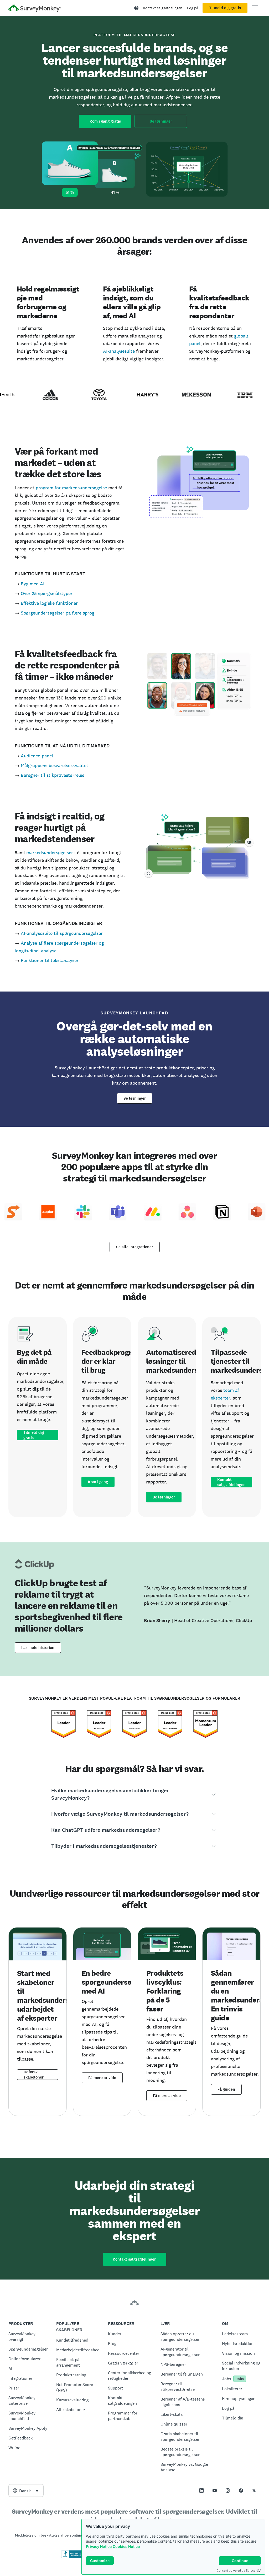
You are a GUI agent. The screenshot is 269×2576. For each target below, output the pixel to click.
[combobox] (26, 2491)
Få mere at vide (102, 2078)
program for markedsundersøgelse (71, 488)
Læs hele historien (38, 1648)
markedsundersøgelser (50, 852)
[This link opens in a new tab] (201, 2491)
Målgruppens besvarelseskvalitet (55, 765)
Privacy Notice (99, 2546)
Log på (193, 8)
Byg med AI (33, 584)
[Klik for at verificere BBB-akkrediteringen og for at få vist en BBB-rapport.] (72, 2557)
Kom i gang (98, 1482)
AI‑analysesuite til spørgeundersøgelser (62, 933)
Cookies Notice (126, 2546)
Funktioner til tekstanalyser (50, 960)
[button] (135, 1794)
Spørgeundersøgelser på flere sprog (58, 613)
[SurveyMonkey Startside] (35, 9)
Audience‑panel (37, 756)
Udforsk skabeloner (34, 2075)
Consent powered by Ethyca (236, 2570)
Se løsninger (161, 121)
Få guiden (226, 2089)
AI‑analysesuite (119, 351)
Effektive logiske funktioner (49, 603)
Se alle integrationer (135, 1247)
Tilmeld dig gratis (225, 8)
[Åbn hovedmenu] (255, 8)
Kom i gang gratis (105, 121)
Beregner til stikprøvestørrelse (53, 775)
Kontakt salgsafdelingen (163, 8)
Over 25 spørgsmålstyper (47, 593)
